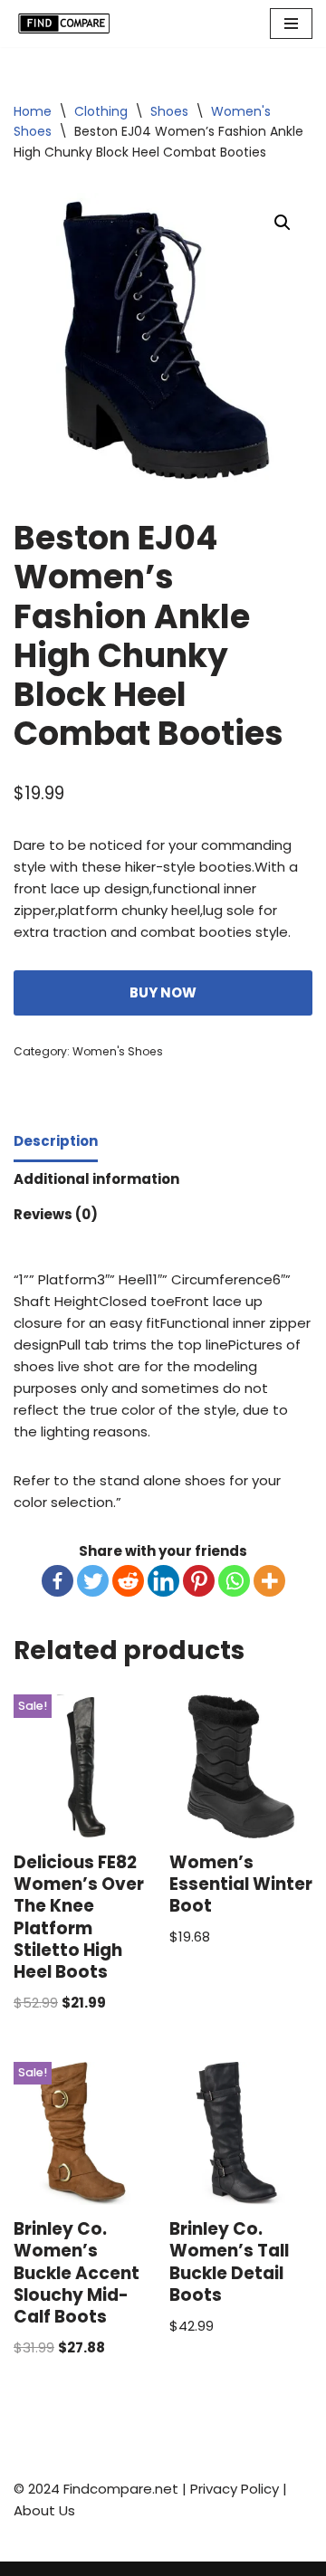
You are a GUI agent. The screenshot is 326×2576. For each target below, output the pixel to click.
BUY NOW (163, 992)
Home (33, 111)
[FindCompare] (68, 24)
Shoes (169, 111)
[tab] (56, 1143)
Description (56, 1141)
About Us (44, 2510)
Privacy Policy (235, 2489)
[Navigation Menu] (291, 24)
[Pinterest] (199, 1581)
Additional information (96, 1179)
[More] (269, 1581)
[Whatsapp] (234, 1581)
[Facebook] (58, 1581)
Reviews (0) (56, 1214)
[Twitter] (93, 1581)
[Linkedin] (163, 1581)
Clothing (101, 111)
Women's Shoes (118, 1051)
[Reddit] (128, 1581)
